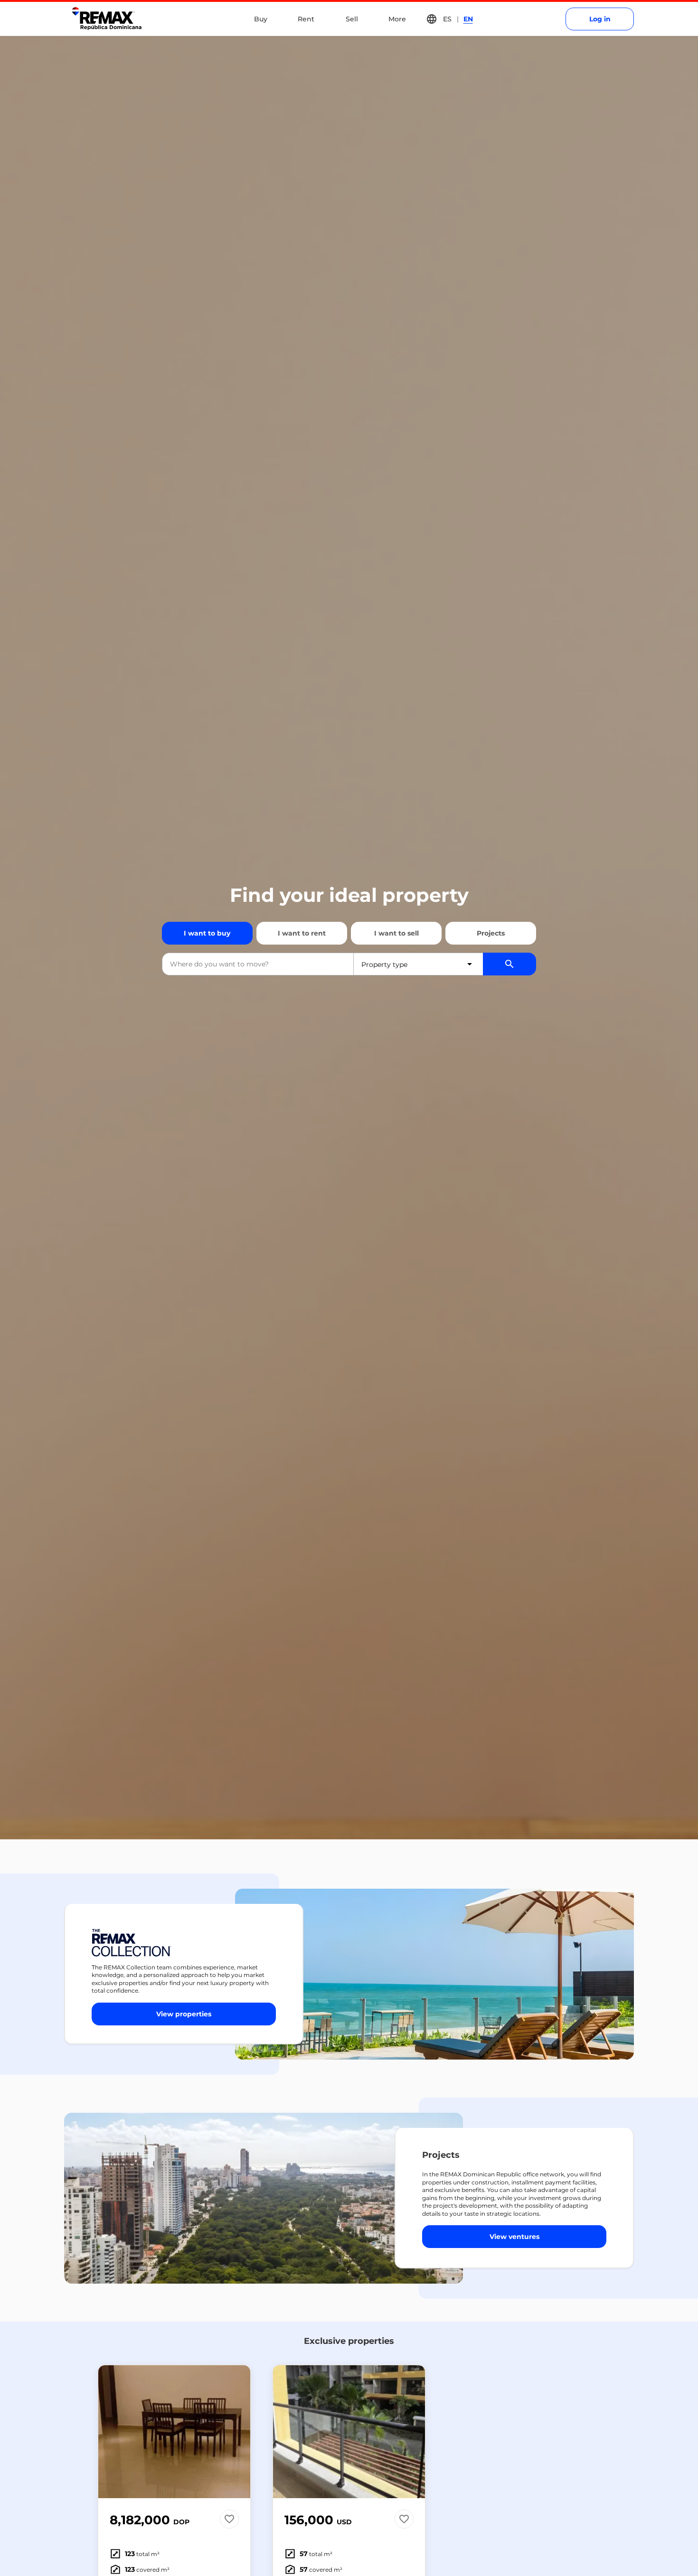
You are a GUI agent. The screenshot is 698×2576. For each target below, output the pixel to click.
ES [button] (447, 19)
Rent (306, 19)
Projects (491, 933)
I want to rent (302, 933)
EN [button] (468, 19)
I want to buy (207, 933)
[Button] (237, 2432)
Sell (352, 19)
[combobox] (258, 964)
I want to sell (396, 933)
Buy (261, 19)
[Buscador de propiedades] (509, 964)
